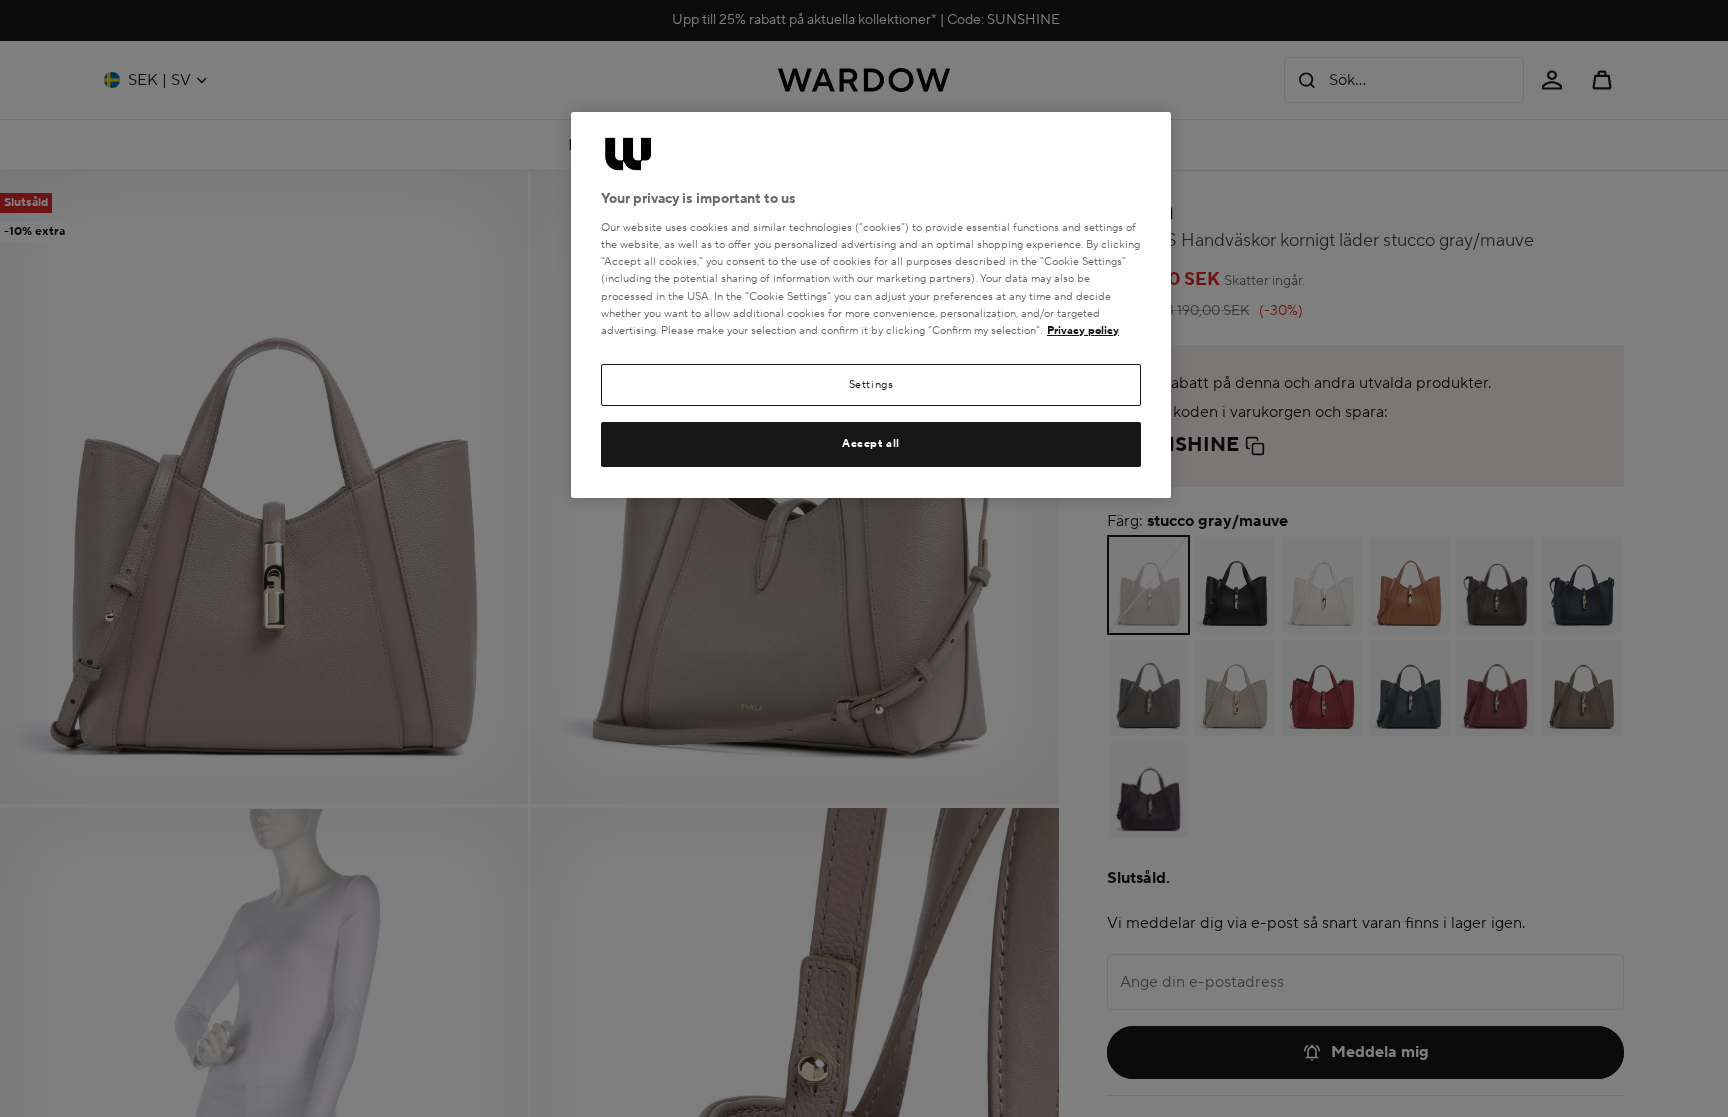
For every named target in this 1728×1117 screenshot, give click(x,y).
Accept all (871, 443)
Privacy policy (1083, 330)
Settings (871, 384)
